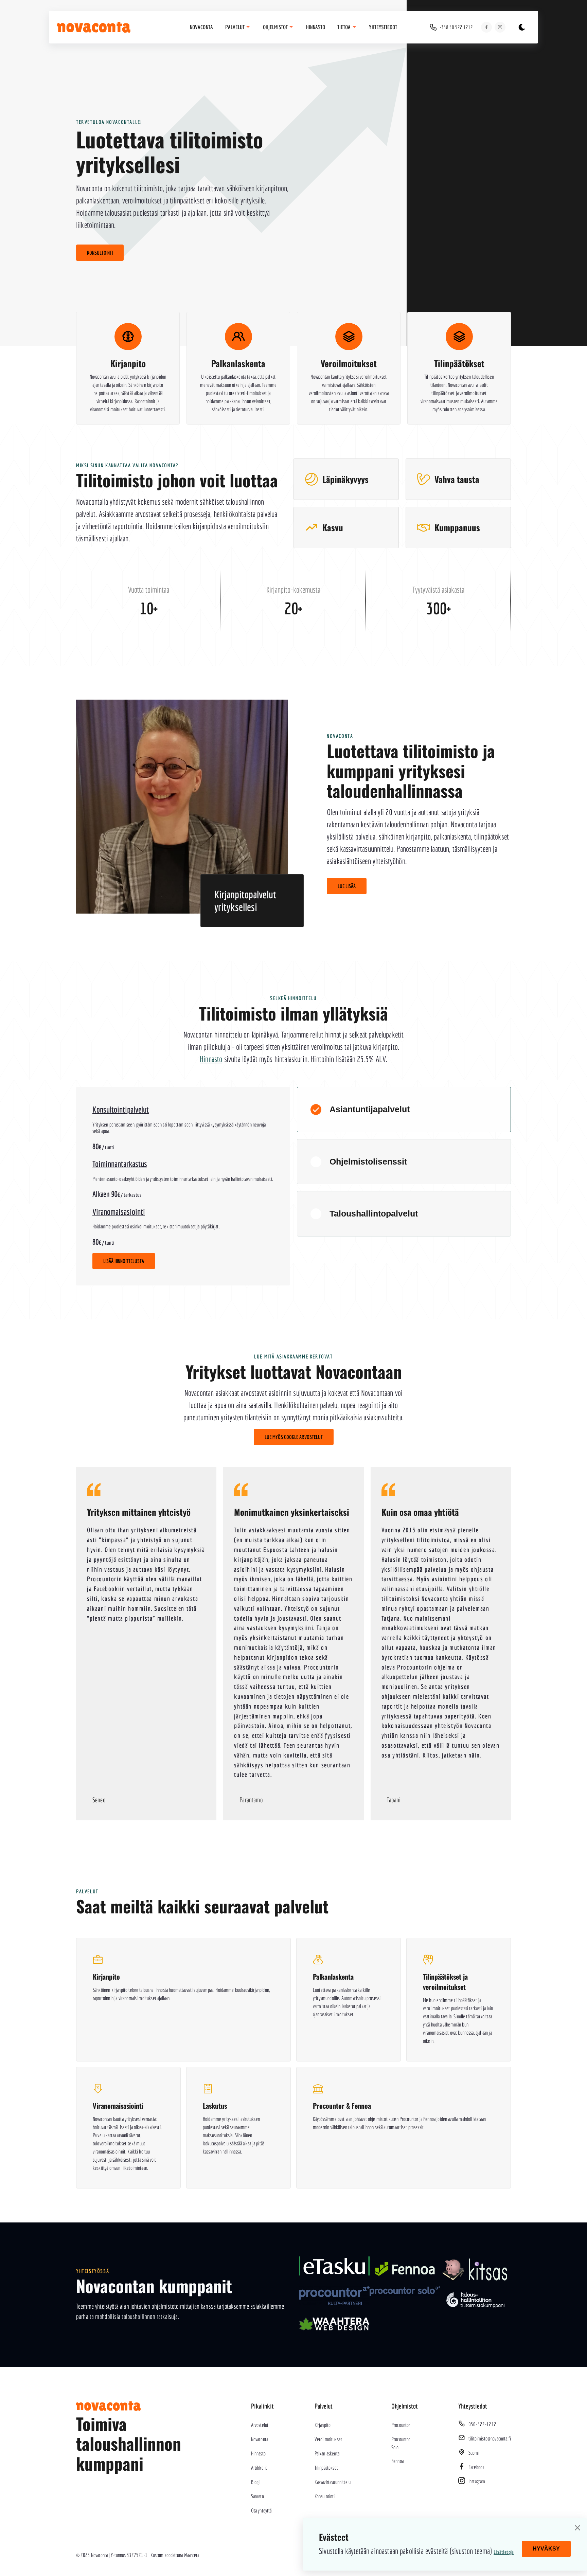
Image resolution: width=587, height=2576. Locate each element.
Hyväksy (546, 2549)
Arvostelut (260, 2425)
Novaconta (201, 27)
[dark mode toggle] (522, 27)
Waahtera (191, 2555)
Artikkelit (259, 2468)
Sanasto (257, 2496)
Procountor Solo (401, 2443)
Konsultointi (100, 253)
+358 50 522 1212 (456, 27)
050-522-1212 (482, 2424)
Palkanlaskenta (327, 2453)
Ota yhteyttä (261, 2510)
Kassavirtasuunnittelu (333, 2482)
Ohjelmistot (276, 27)
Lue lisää (347, 886)
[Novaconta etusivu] (101, 27)
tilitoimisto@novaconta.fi (490, 2438)
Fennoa (397, 2461)
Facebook (476, 2467)
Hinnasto (316, 27)
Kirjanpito (323, 2425)
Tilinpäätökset (326, 2468)
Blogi (255, 2482)
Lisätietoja (504, 2552)
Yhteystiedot (383, 27)
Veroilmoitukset (328, 2439)
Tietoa (344, 27)
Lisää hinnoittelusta (124, 1261)
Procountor (401, 2425)
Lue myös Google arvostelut (294, 1437)
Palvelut (235, 27)
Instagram (477, 2481)
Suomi (474, 2453)
